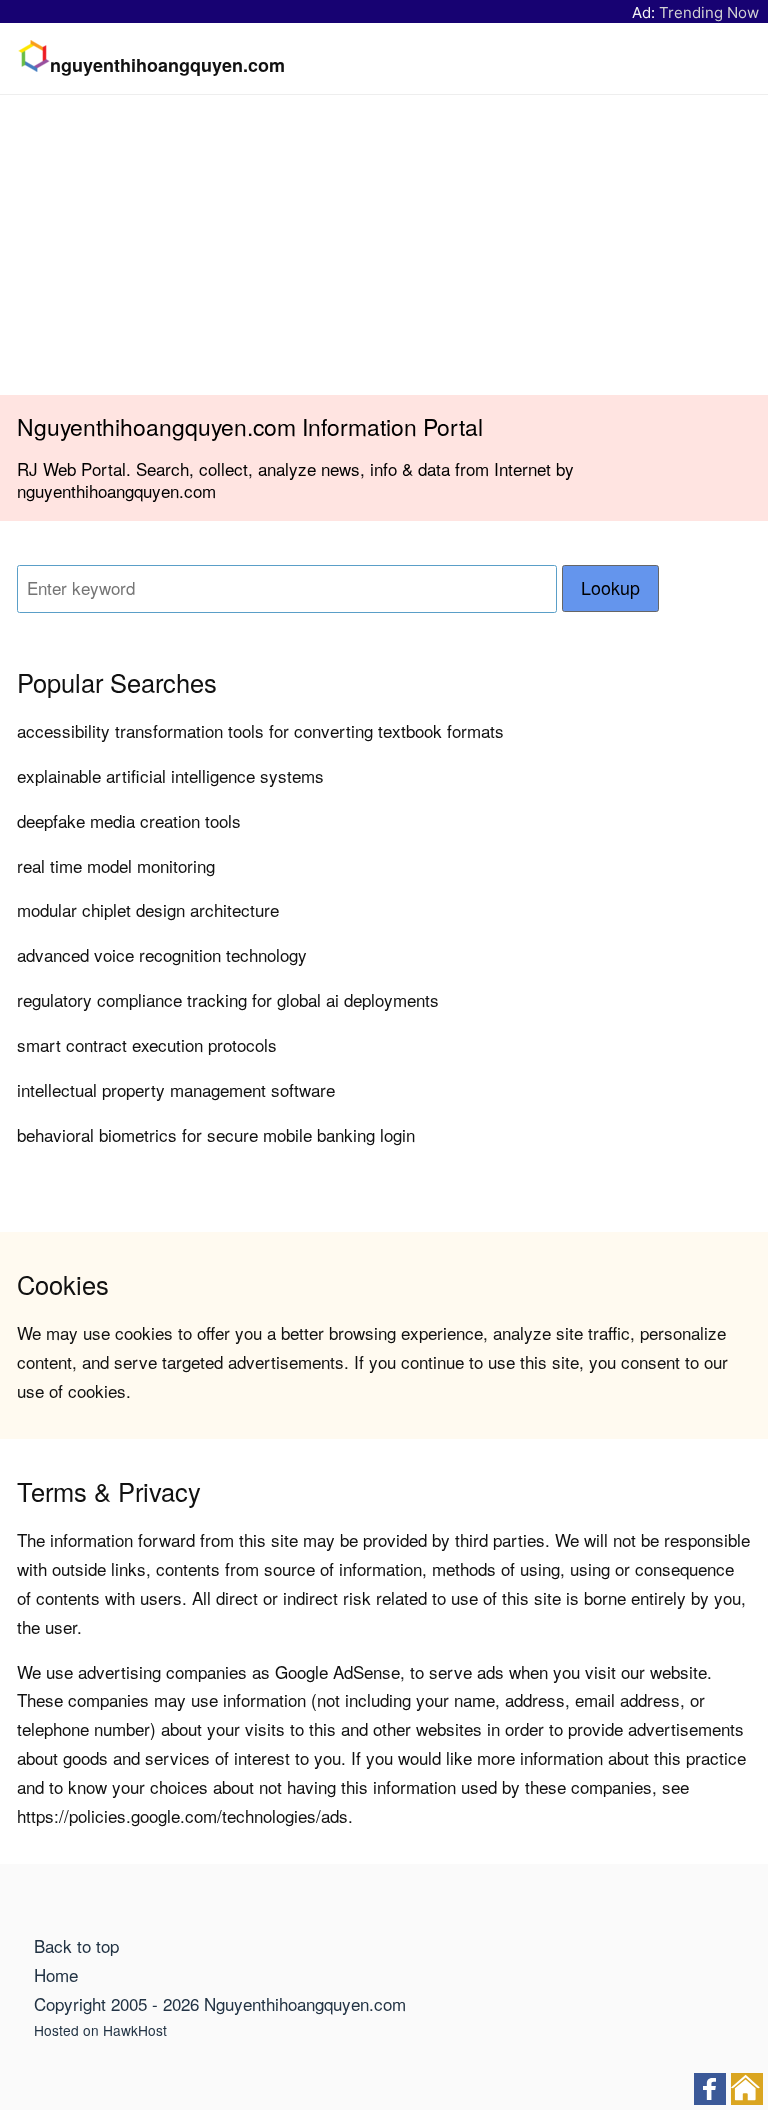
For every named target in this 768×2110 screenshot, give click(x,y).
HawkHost (135, 2030)
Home (56, 1974)
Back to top (76, 1945)
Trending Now (709, 12)
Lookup (610, 587)
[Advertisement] (384, 245)
